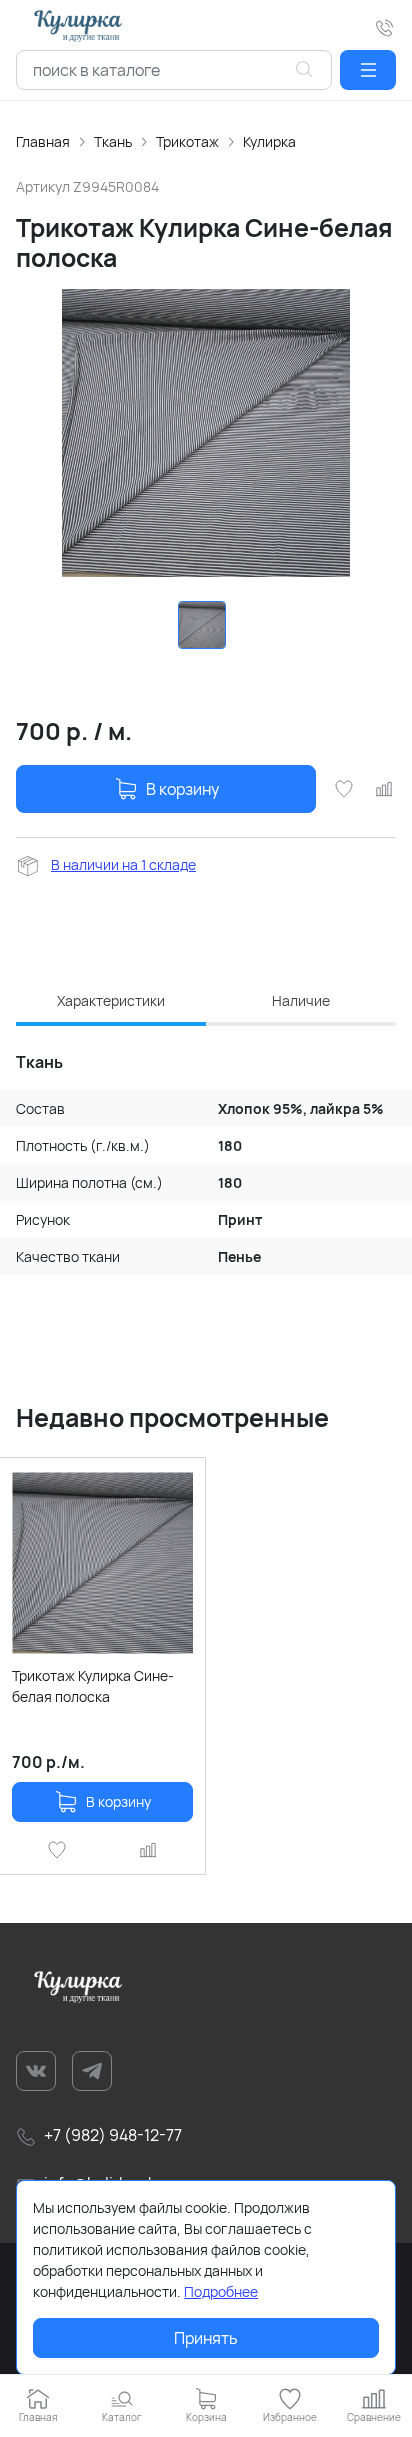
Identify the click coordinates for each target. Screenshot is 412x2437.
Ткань (113, 141)
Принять (206, 2338)
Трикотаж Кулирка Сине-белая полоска (93, 1686)
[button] (368, 70)
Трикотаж (187, 141)
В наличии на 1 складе (123, 864)
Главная (43, 141)
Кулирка (269, 141)
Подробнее (221, 2291)
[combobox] (174, 70)
